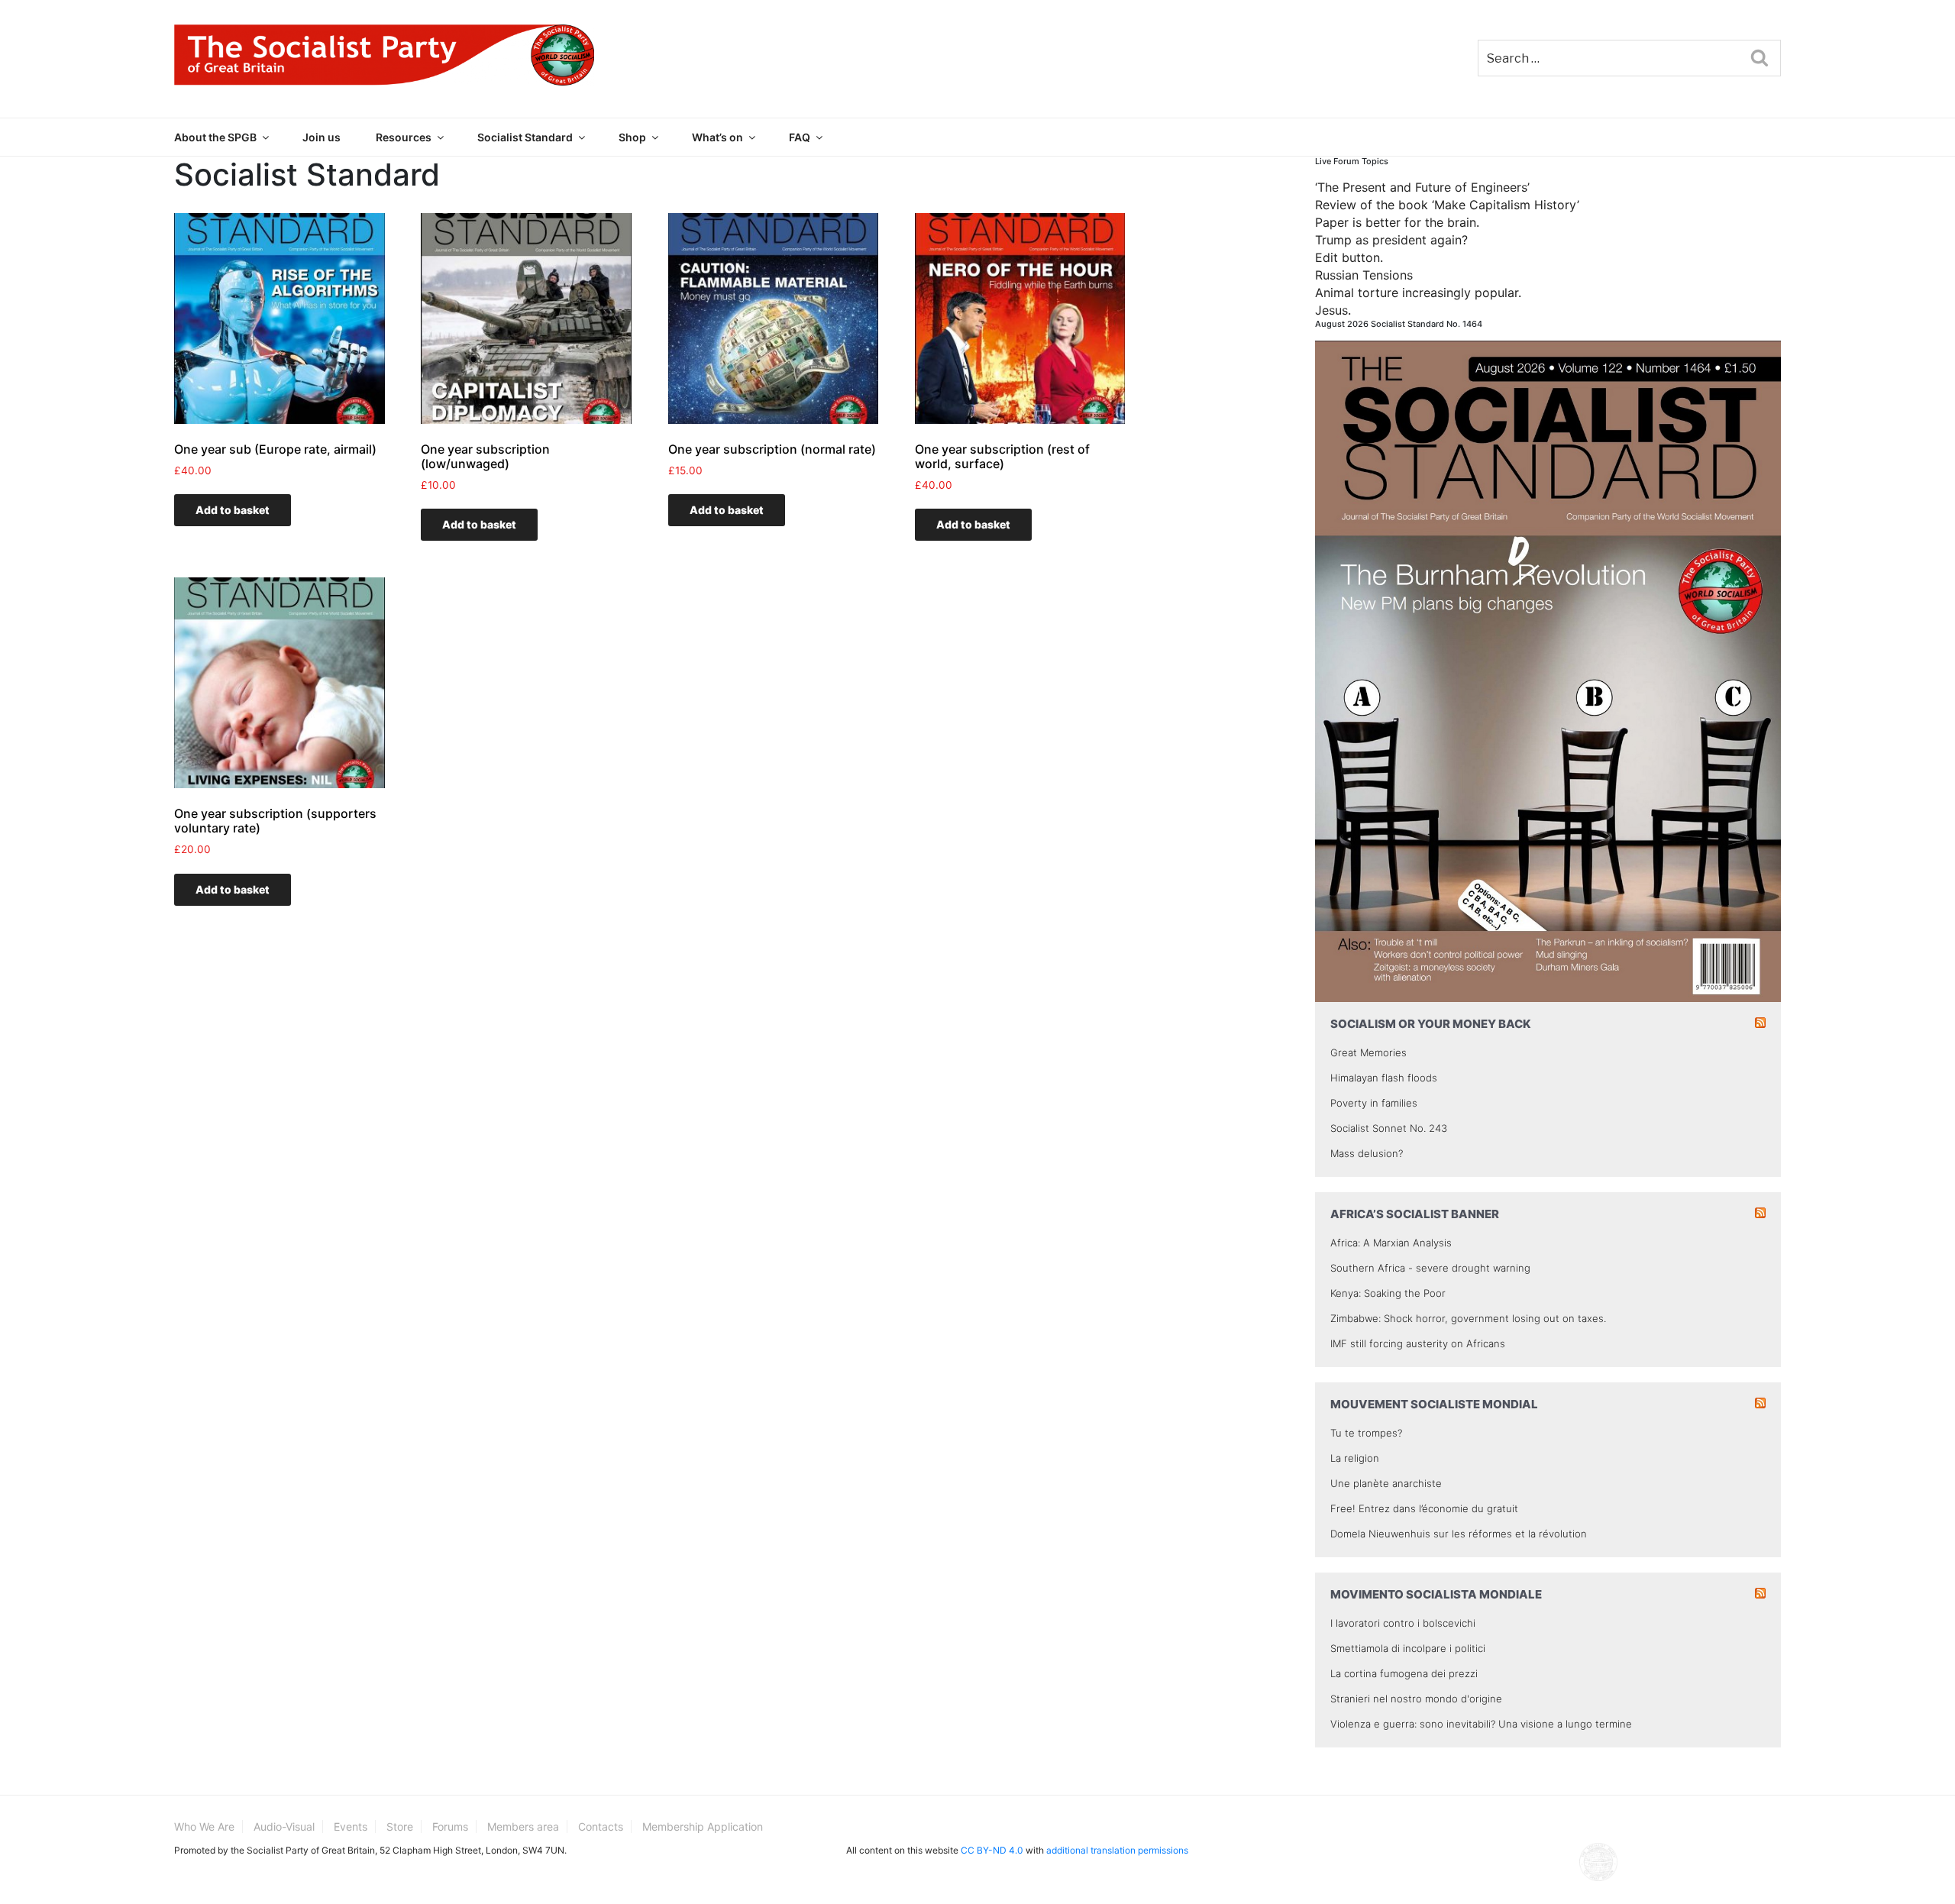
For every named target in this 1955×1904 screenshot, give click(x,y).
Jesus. (1333, 310)
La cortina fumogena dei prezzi (1404, 1673)
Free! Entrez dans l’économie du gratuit (1424, 1508)
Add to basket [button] (233, 510)
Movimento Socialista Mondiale (1436, 1594)
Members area (523, 1826)
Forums (450, 1826)
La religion (1355, 1458)
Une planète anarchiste (1386, 1483)
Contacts (601, 1826)
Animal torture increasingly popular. (1418, 293)
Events (351, 1826)
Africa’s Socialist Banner (1415, 1214)
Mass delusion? (1367, 1153)
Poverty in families (1374, 1103)
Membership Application (703, 1826)
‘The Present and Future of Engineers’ (1422, 187)
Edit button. (1349, 257)
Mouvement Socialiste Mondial (1434, 1404)
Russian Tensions (1364, 275)
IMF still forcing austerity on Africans (1418, 1343)
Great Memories (1368, 1052)
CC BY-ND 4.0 (992, 1850)
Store (400, 1826)
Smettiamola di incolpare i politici (1408, 1648)
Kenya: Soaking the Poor (1388, 1293)
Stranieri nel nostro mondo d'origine (1416, 1699)
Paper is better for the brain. (1397, 222)
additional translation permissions (1117, 1850)
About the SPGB (215, 137)
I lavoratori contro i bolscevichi (1403, 1623)
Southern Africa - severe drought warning (1430, 1268)
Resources (404, 137)
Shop (632, 137)
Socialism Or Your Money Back (1431, 1024)
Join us (322, 137)
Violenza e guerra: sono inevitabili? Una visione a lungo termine (1481, 1724)
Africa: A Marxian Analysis (1391, 1243)
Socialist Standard (525, 137)
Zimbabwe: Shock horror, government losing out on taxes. (1468, 1318)
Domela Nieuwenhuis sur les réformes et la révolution (1459, 1534)
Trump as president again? (1391, 240)
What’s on (717, 137)
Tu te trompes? (1366, 1433)
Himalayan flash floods (1384, 1078)
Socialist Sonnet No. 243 (1389, 1128)
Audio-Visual (284, 1826)
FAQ (800, 137)
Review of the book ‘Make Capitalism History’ (1447, 205)
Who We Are (204, 1826)
